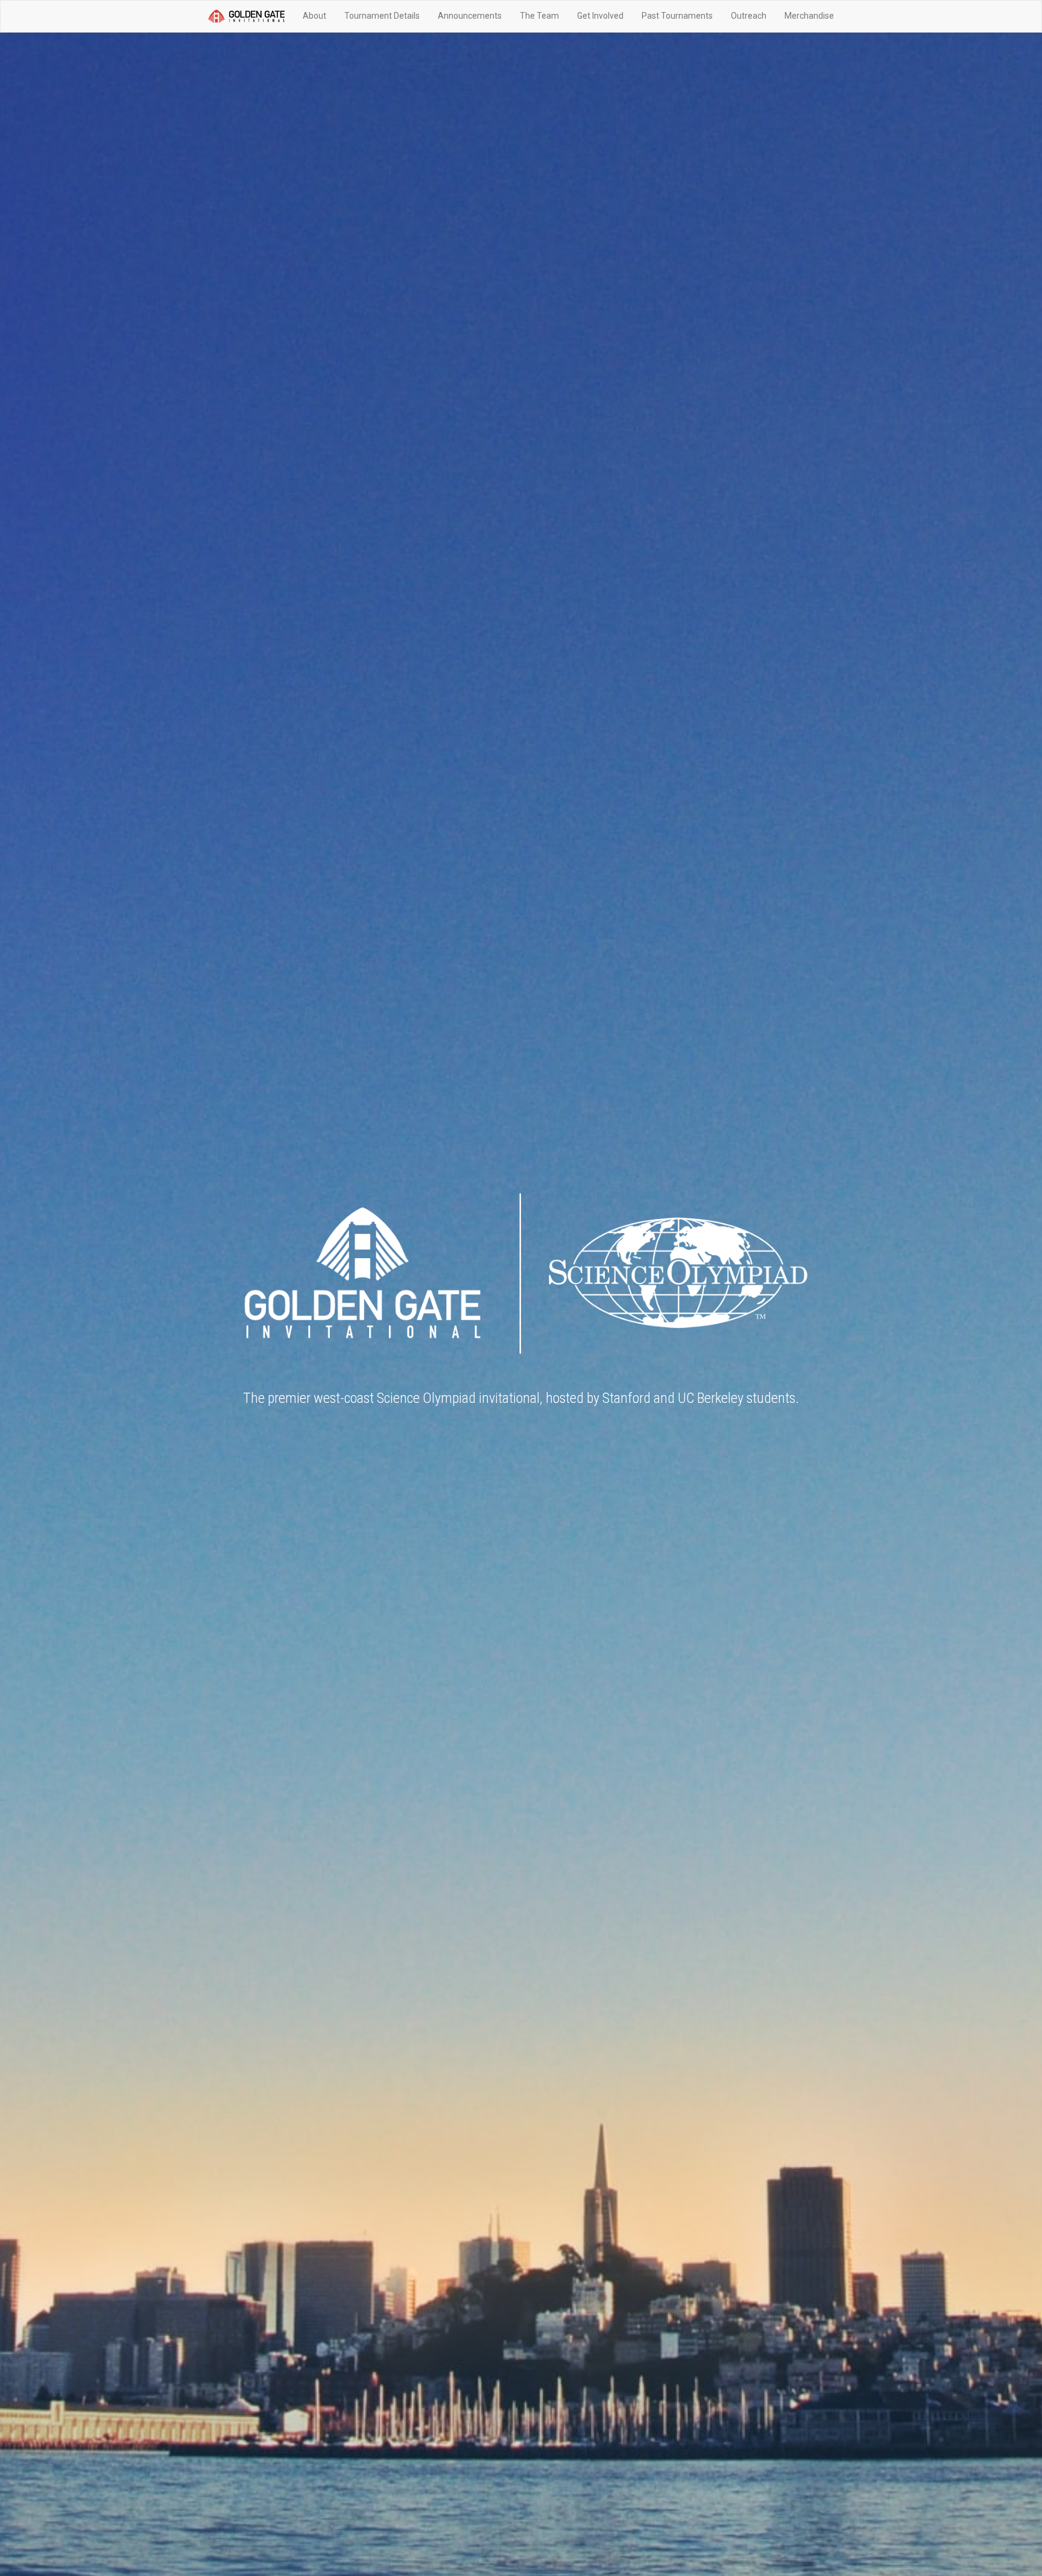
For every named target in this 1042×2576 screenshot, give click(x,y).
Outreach (749, 16)
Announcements (470, 16)
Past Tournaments (677, 16)
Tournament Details (382, 16)
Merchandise (809, 16)
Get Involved (600, 16)
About (314, 16)
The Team (539, 16)
